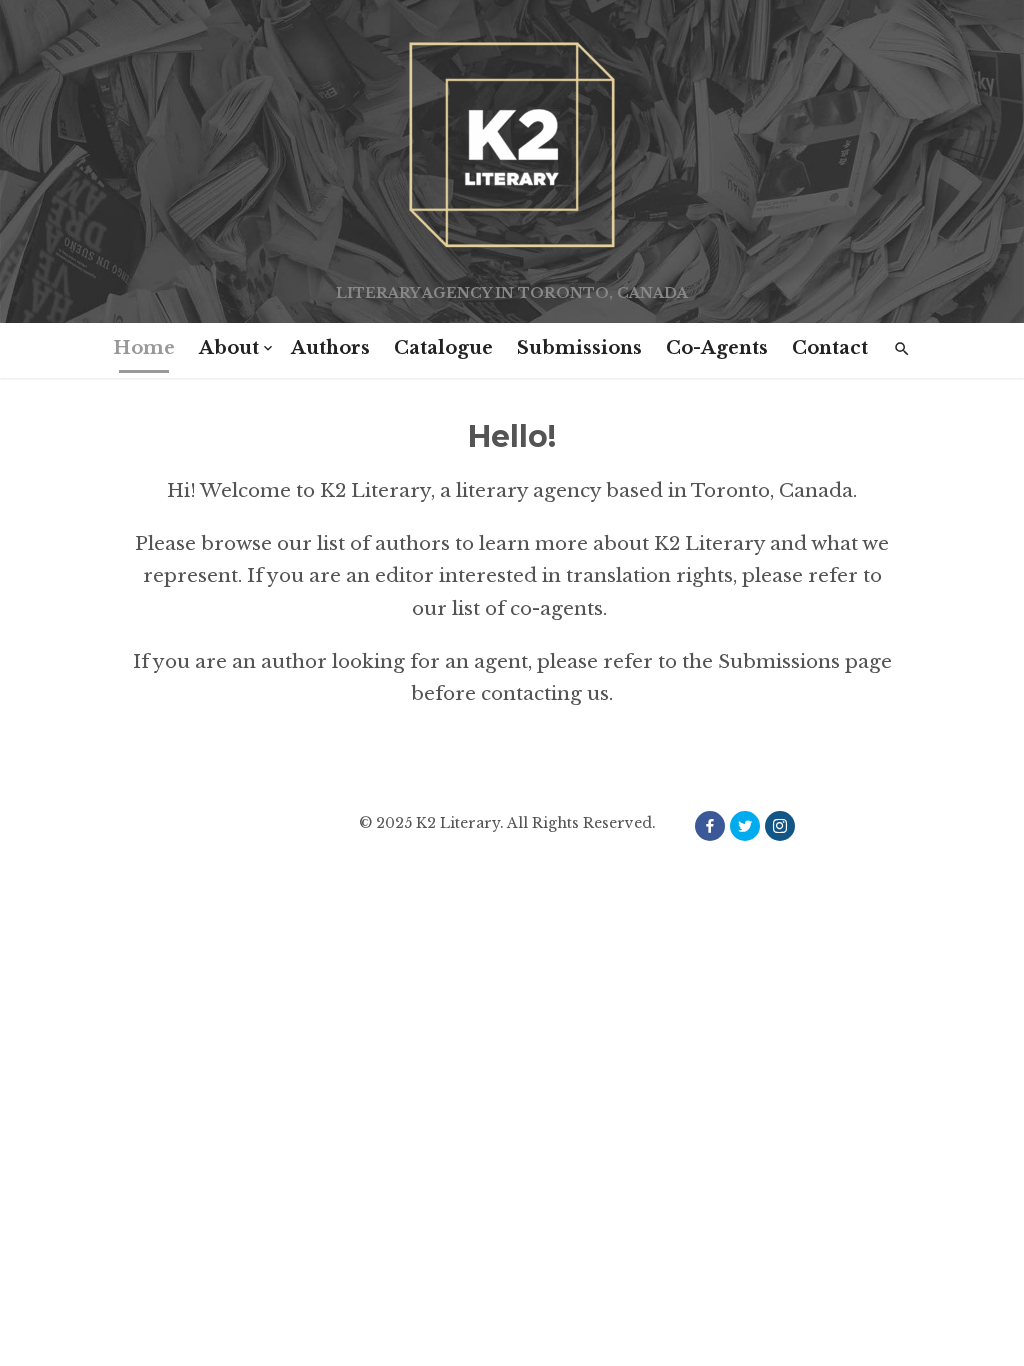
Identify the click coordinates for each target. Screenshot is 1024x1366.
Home (144, 348)
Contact (830, 348)
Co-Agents (717, 348)
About (229, 348)
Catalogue (443, 348)
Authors (330, 348)
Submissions (579, 348)
